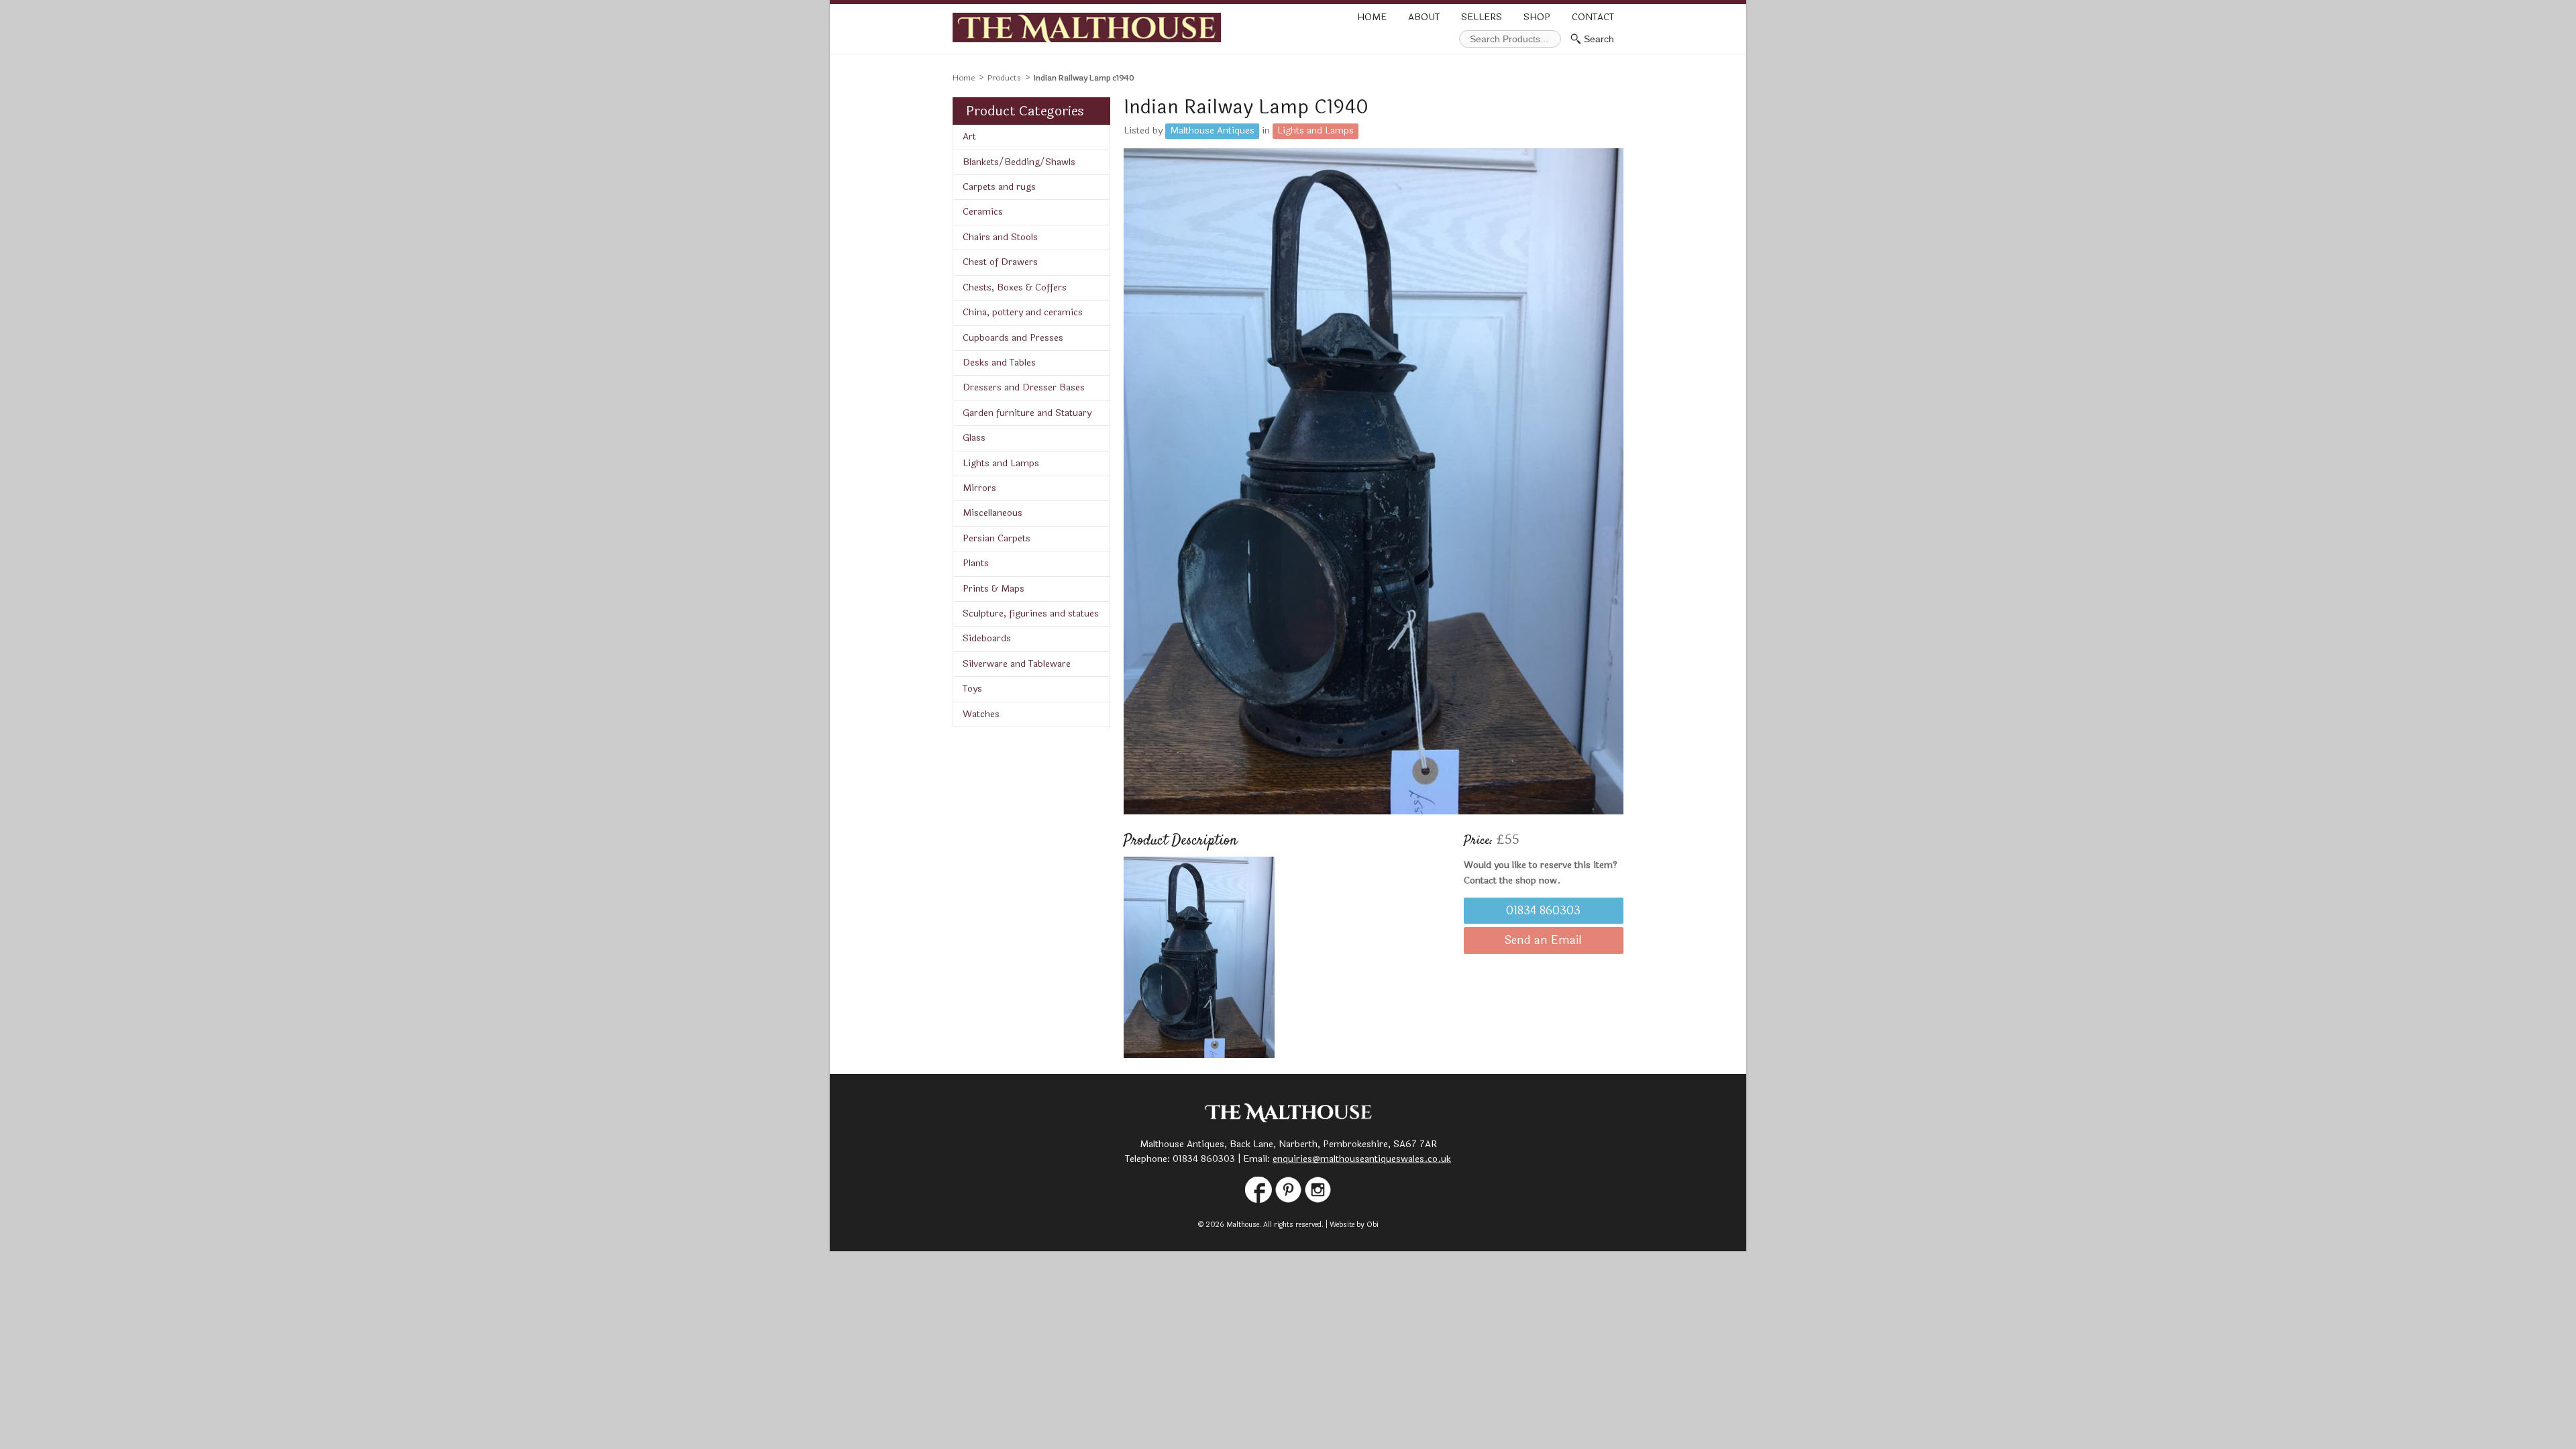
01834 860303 (1543, 911)
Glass (974, 438)
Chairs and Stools (1000, 237)
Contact (1593, 17)
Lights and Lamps (1001, 463)
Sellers (1482, 17)
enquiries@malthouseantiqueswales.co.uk (1362, 1159)
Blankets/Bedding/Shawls (1019, 162)
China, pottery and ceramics (1023, 312)
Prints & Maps (994, 589)
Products (1004, 78)
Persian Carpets (997, 538)
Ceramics (983, 212)
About (1424, 17)
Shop (1537, 17)
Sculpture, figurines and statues (1031, 613)
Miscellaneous (992, 513)
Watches (981, 714)
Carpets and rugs (999, 187)
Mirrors (979, 488)
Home (1372, 17)
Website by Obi (1354, 1225)
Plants (976, 563)
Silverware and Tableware (1017, 664)
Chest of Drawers (1000, 262)
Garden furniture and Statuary (1027, 413)
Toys (972, 689)
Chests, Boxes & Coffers (1015, 287)
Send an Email (1543, 941)
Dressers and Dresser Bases (1024, 387)
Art (969, 137)
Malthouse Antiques (1212, 130)
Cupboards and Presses (1013, 338)
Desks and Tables (999, 363)
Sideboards (987, 638)
